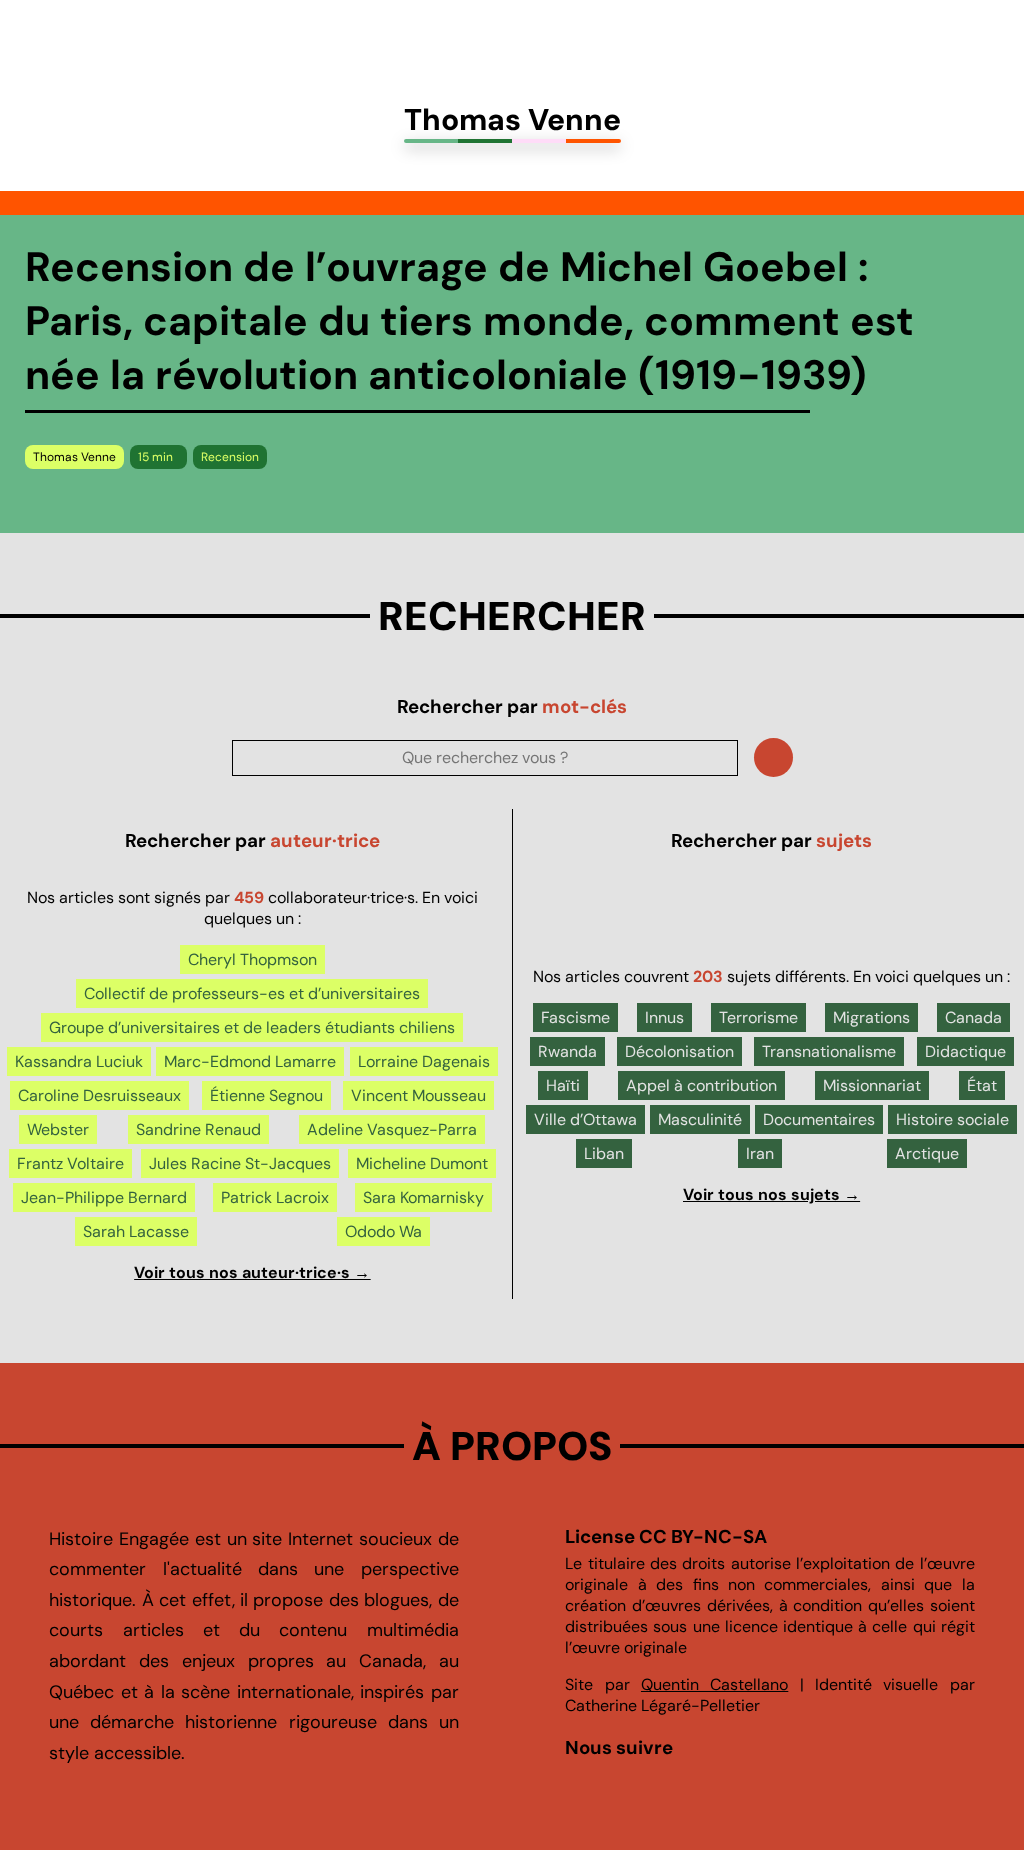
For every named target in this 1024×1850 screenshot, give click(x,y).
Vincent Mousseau (418, 1095)
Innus (664, 1017)
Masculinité (700, 1119)
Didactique (965, 1051)
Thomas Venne (74, 457)
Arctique (927, 1153)
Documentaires (819, 1119)
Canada (973, 1017)
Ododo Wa (383, 1231)
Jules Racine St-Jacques (240, 1163)
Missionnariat (872, 1085)
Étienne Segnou (266, 1095)
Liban (604, 1153)
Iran (760, 1153)
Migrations (871, 1017)
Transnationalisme (829, 1051)
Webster (58, 1129)
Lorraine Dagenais (424, 1061)
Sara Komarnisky (423, 1197)
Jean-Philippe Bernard (104, 1197)
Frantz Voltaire (70, 1163)
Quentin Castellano (714, 1684)
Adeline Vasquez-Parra (392, 1129)
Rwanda (567, 1051)
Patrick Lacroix (275, 1197)
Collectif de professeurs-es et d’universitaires (252, 993)
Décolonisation (679, 1051)
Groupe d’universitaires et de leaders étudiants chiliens (252, 1027)
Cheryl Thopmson (252, 959)
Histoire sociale (952, 1119)
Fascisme (575, 1017)
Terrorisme (758, 1017)
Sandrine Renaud (198, 1129)
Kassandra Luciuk (79, 1061)
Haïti (563, 1085)
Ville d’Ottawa (585, 1119)
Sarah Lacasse (136, 1231)
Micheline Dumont (422, 1163)
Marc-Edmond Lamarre (250, 1061)
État (982, 1085)
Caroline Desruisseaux (99, 1095)
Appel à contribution (701, 1085)
